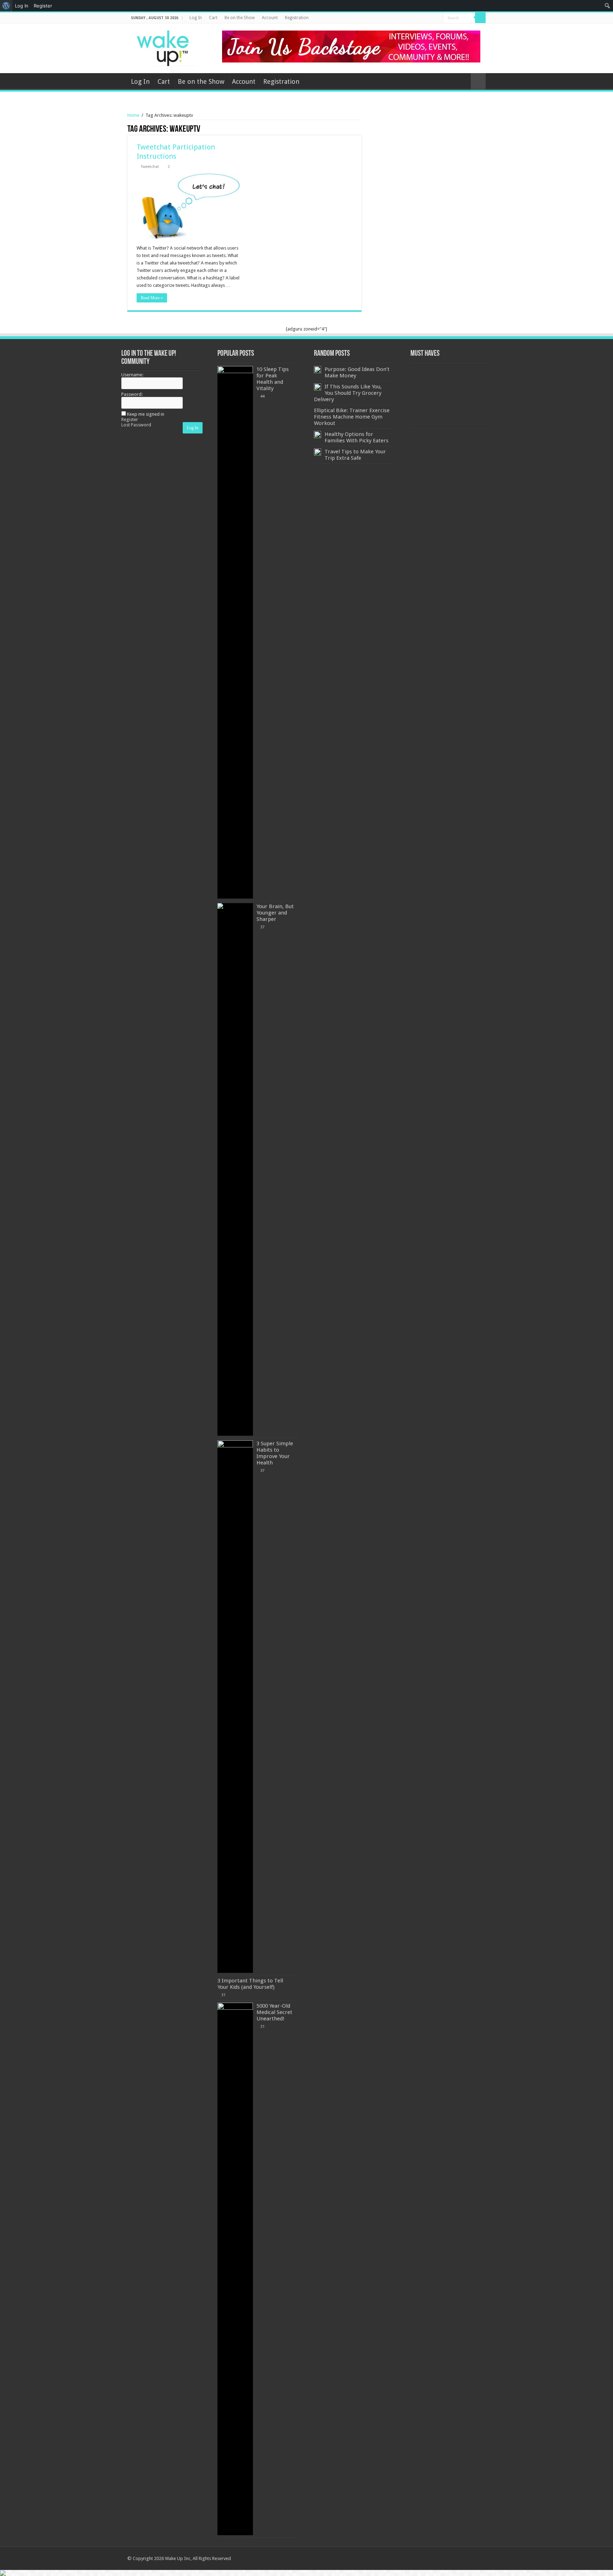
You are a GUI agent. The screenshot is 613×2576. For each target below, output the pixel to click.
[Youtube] (438, 18)
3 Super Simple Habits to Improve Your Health (275, 1453)
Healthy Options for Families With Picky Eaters (357, 437)
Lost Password (136, 425)
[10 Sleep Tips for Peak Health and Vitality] (235, 632)
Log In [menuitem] (22, 6)
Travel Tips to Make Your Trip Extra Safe (355, 455)
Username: (132, 375)
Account (270, 18)
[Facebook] (424, 18)
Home (133, 115)
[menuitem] (6, 6)
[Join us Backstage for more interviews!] (351, 46)
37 (263, 927)
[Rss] (411, 18)
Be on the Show (240, 18)
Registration (297, 18)
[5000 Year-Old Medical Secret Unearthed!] (235, 2269)
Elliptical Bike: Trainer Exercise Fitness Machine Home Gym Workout (352, 417)
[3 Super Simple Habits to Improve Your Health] (235, 1707)
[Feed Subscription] (360, 130)
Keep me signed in (146, 414)
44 (263, 396)
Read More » (152, 298)
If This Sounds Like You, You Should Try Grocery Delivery (348, 393)
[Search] (480, 18)
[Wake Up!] (166, 47)
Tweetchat (150, 167)
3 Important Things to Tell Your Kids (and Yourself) (250, 1984)
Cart (213, 18)
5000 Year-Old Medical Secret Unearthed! (274, 2012)
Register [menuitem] (43, 6)
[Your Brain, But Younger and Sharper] (235, 1169)
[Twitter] (431, 18)
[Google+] (418, 18)
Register (130, 419)
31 (223, 1995)
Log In (196, 18)
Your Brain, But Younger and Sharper (275, 913)
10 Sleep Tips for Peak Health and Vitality (273, 379)
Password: (132, 394)
